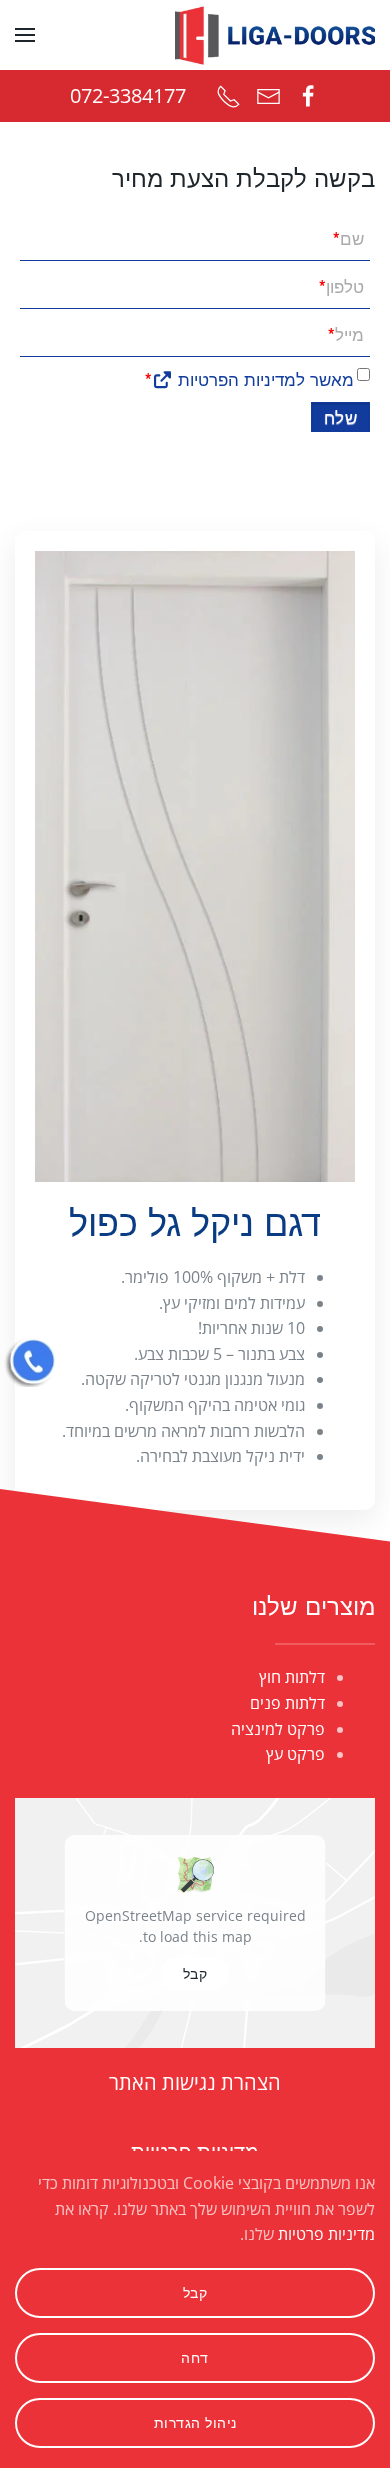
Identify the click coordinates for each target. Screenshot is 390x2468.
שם (348, 237)
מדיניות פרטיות (326, 2234)
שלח (341, 416)
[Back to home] (275, 35)
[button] (25, 35)
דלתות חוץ (292, 1677)
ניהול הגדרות (195, 2422)
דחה (195, 2357)
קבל (195, 1973)
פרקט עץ (295, 1754)
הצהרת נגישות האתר (195, 2082)
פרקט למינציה (278, 1729)
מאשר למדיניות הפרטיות (263, 378)
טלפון (341, 285)
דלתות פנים (287, 1703)
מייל (346, 333)
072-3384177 (128, 95)
